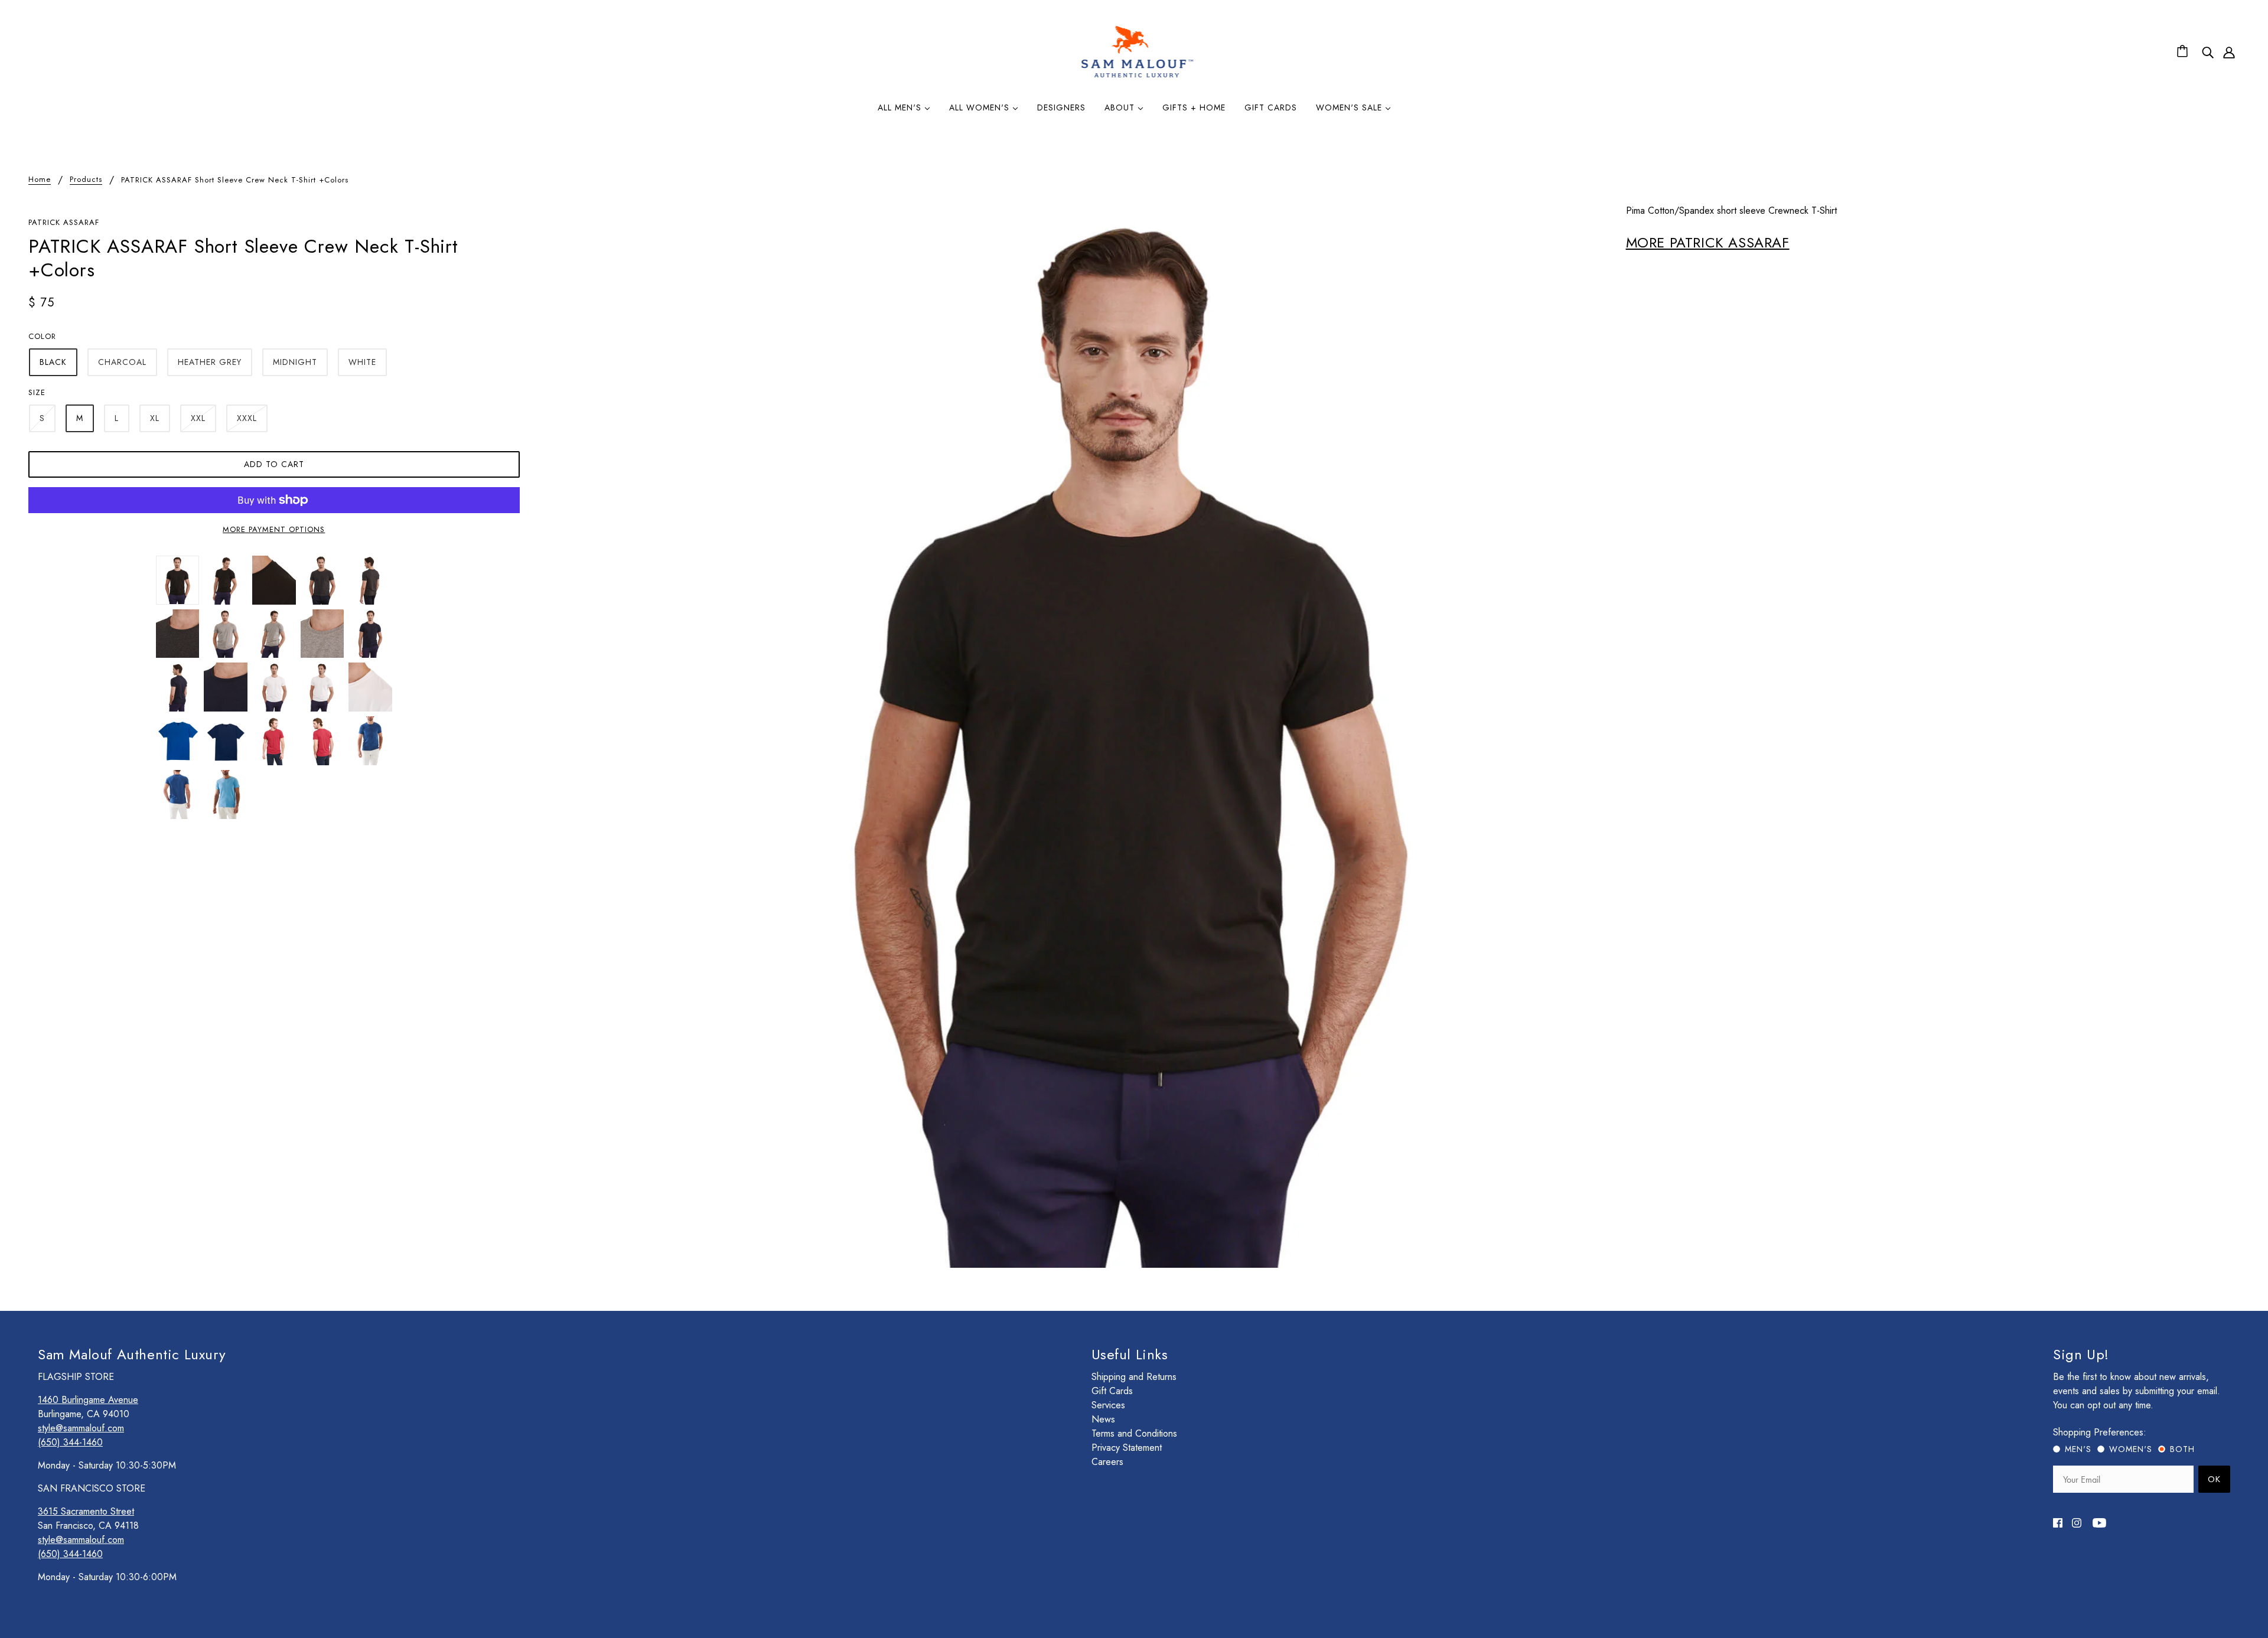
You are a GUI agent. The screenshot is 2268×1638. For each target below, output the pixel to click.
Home (40, 180)
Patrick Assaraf (64, 222)
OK (2214, 1479)
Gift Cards (1112, 1391)
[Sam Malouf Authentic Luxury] (1137, 76)
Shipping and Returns (1134, 1377)
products (86, 180)
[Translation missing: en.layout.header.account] (2229, 52)
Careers (1107, 1462)
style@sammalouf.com (81, 1428)
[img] (2208, 52)
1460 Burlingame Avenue (88, 1400)
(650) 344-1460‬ (70, 1442)
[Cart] (2184, 52)
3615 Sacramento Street (86, 1511)
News (1103, 1419)
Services (1108, 1405)
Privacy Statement (1127, 1448)
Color (42, 336)
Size (37, 392)
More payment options (274, 529)
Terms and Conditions (1134, 1433)
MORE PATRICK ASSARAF (1708, 242)
